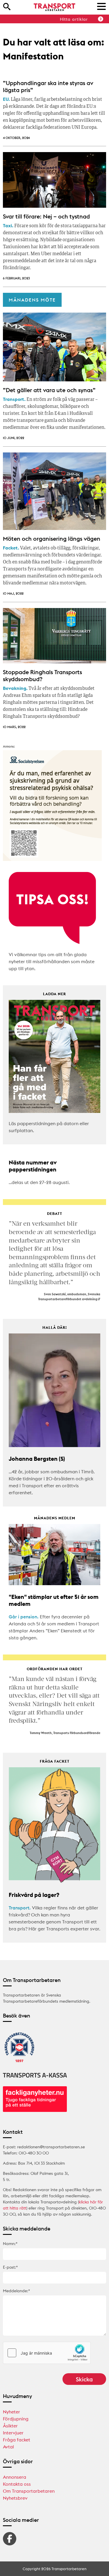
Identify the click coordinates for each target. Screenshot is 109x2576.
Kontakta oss (17, 2484)
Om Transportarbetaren (29, 2491)
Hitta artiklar (74, 19)
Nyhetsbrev (15, 2498)
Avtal (8, 2447)
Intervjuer (13, 2433)
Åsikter (10, 2426)
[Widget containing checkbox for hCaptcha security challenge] (47, 2353)
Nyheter (11, 2412)
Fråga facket (17, 2440)
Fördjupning (16, 2419)
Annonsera (15, 2477)
